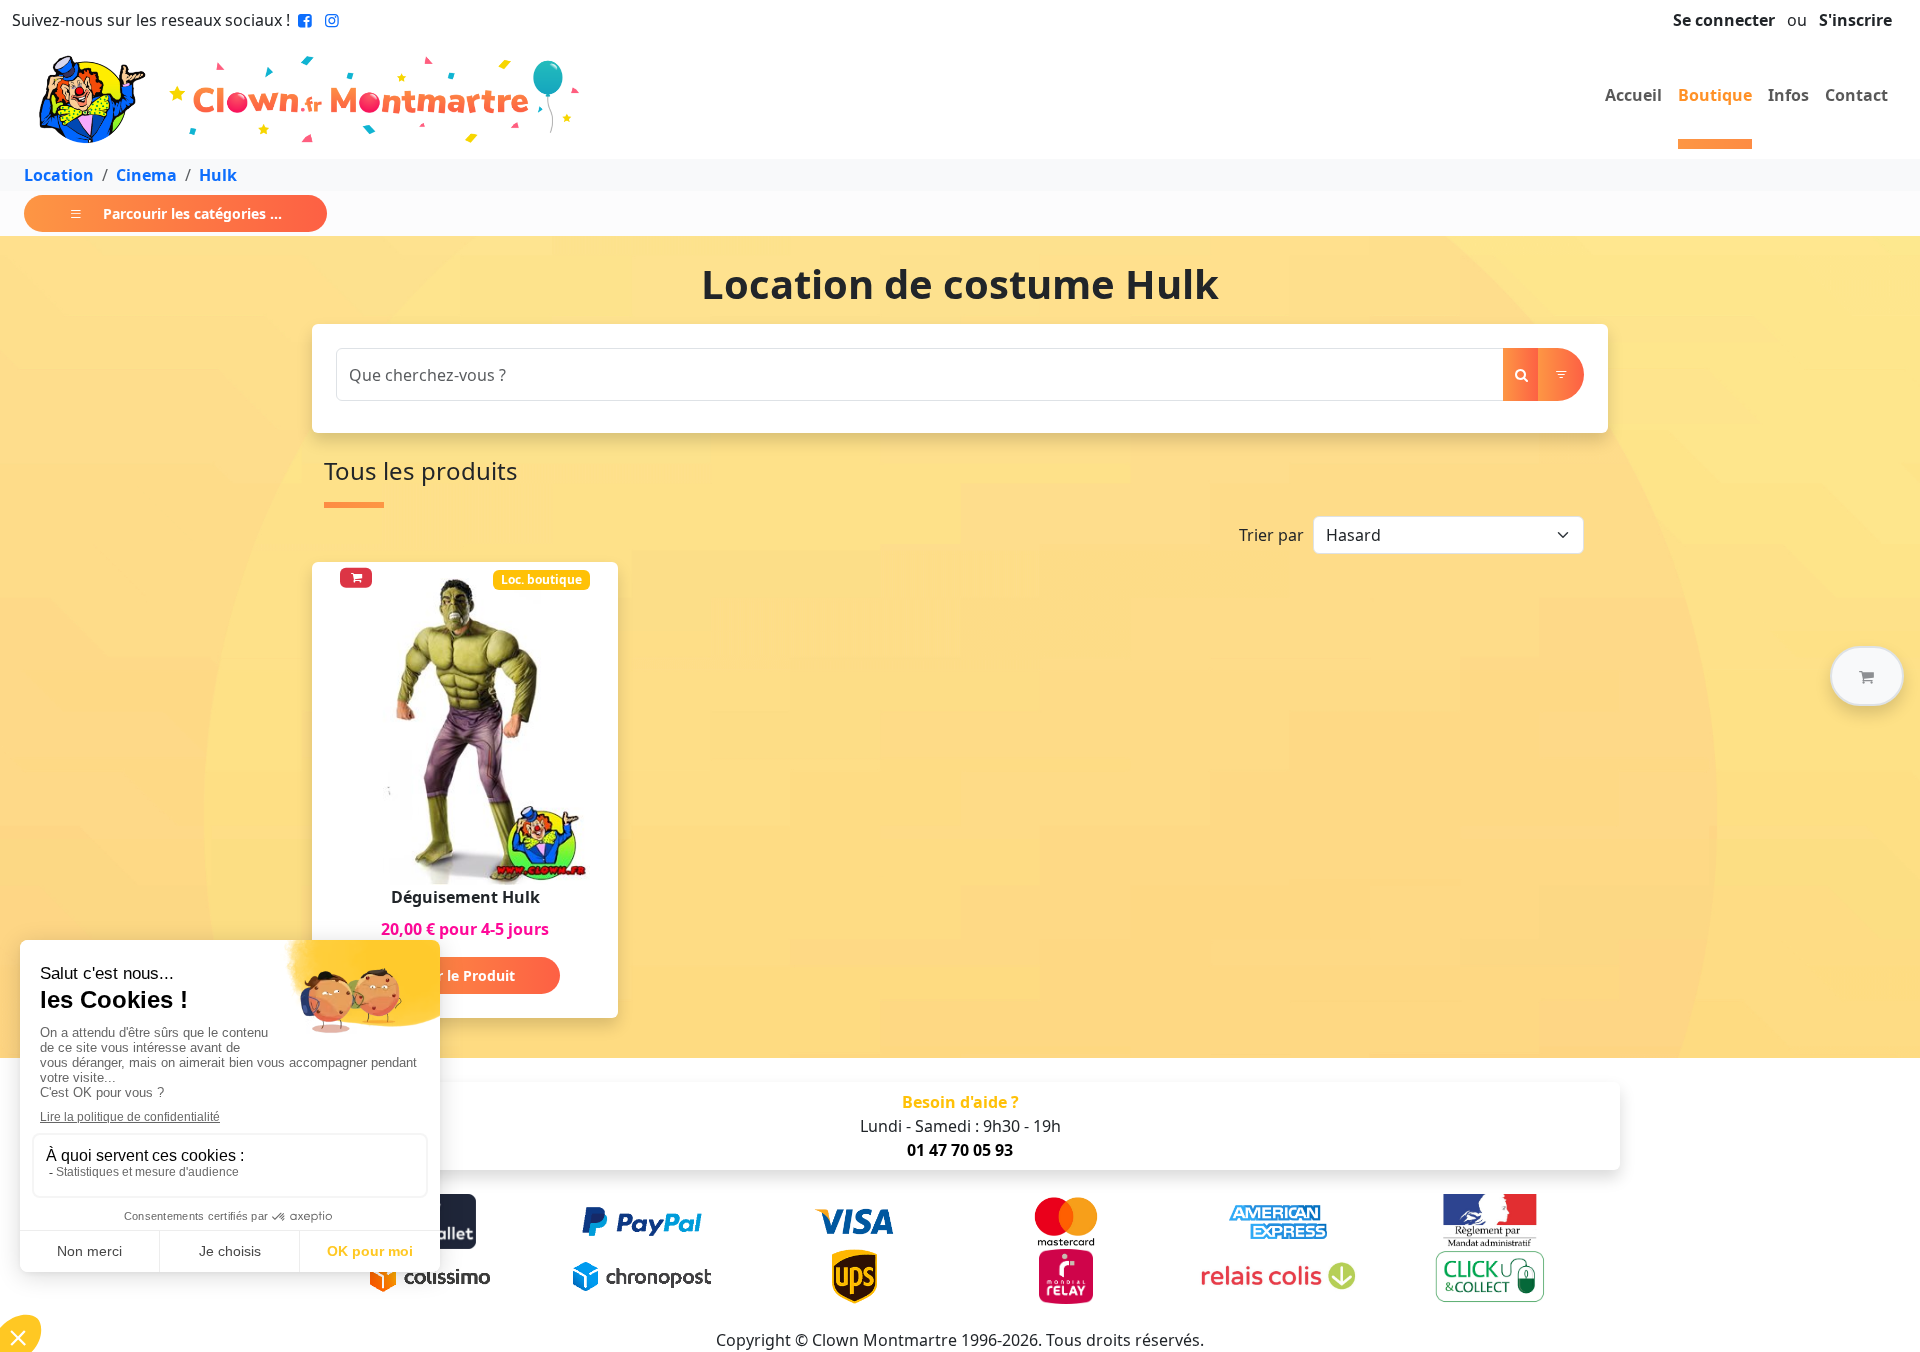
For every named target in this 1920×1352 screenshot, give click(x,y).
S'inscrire (1855, 20)
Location (59, 175)
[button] (1867, 676)
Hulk (218, 175)
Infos (1788, 95)
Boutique (1715, 95)
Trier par (1271, 535)
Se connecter (1724, 20)
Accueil (1633, 95)
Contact (1856, 95)
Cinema (146, 175)
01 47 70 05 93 (960, 1150)
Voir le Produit (465, 975)
